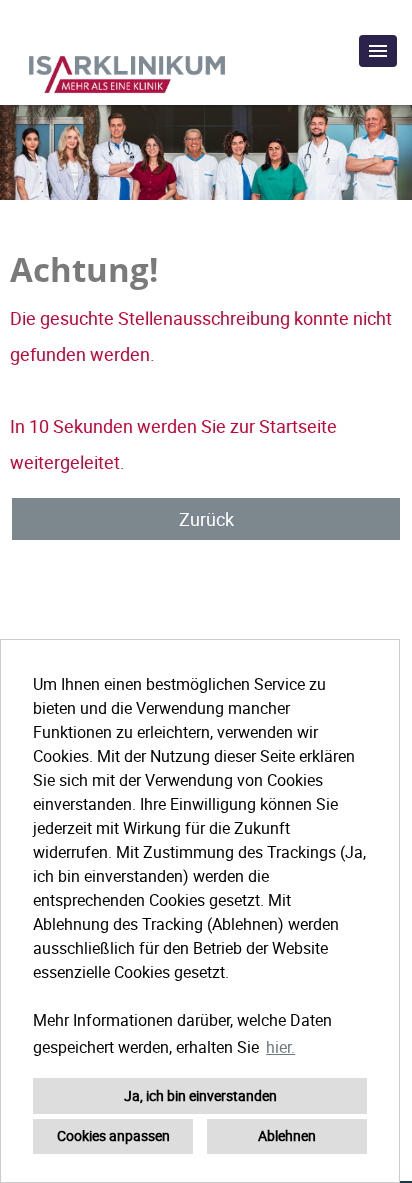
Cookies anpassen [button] (113, 1135)
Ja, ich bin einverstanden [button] (200, 1095)
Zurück (206, 519)
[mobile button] (378, 51)
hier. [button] (280, 1047)
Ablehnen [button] (287, 1135)
